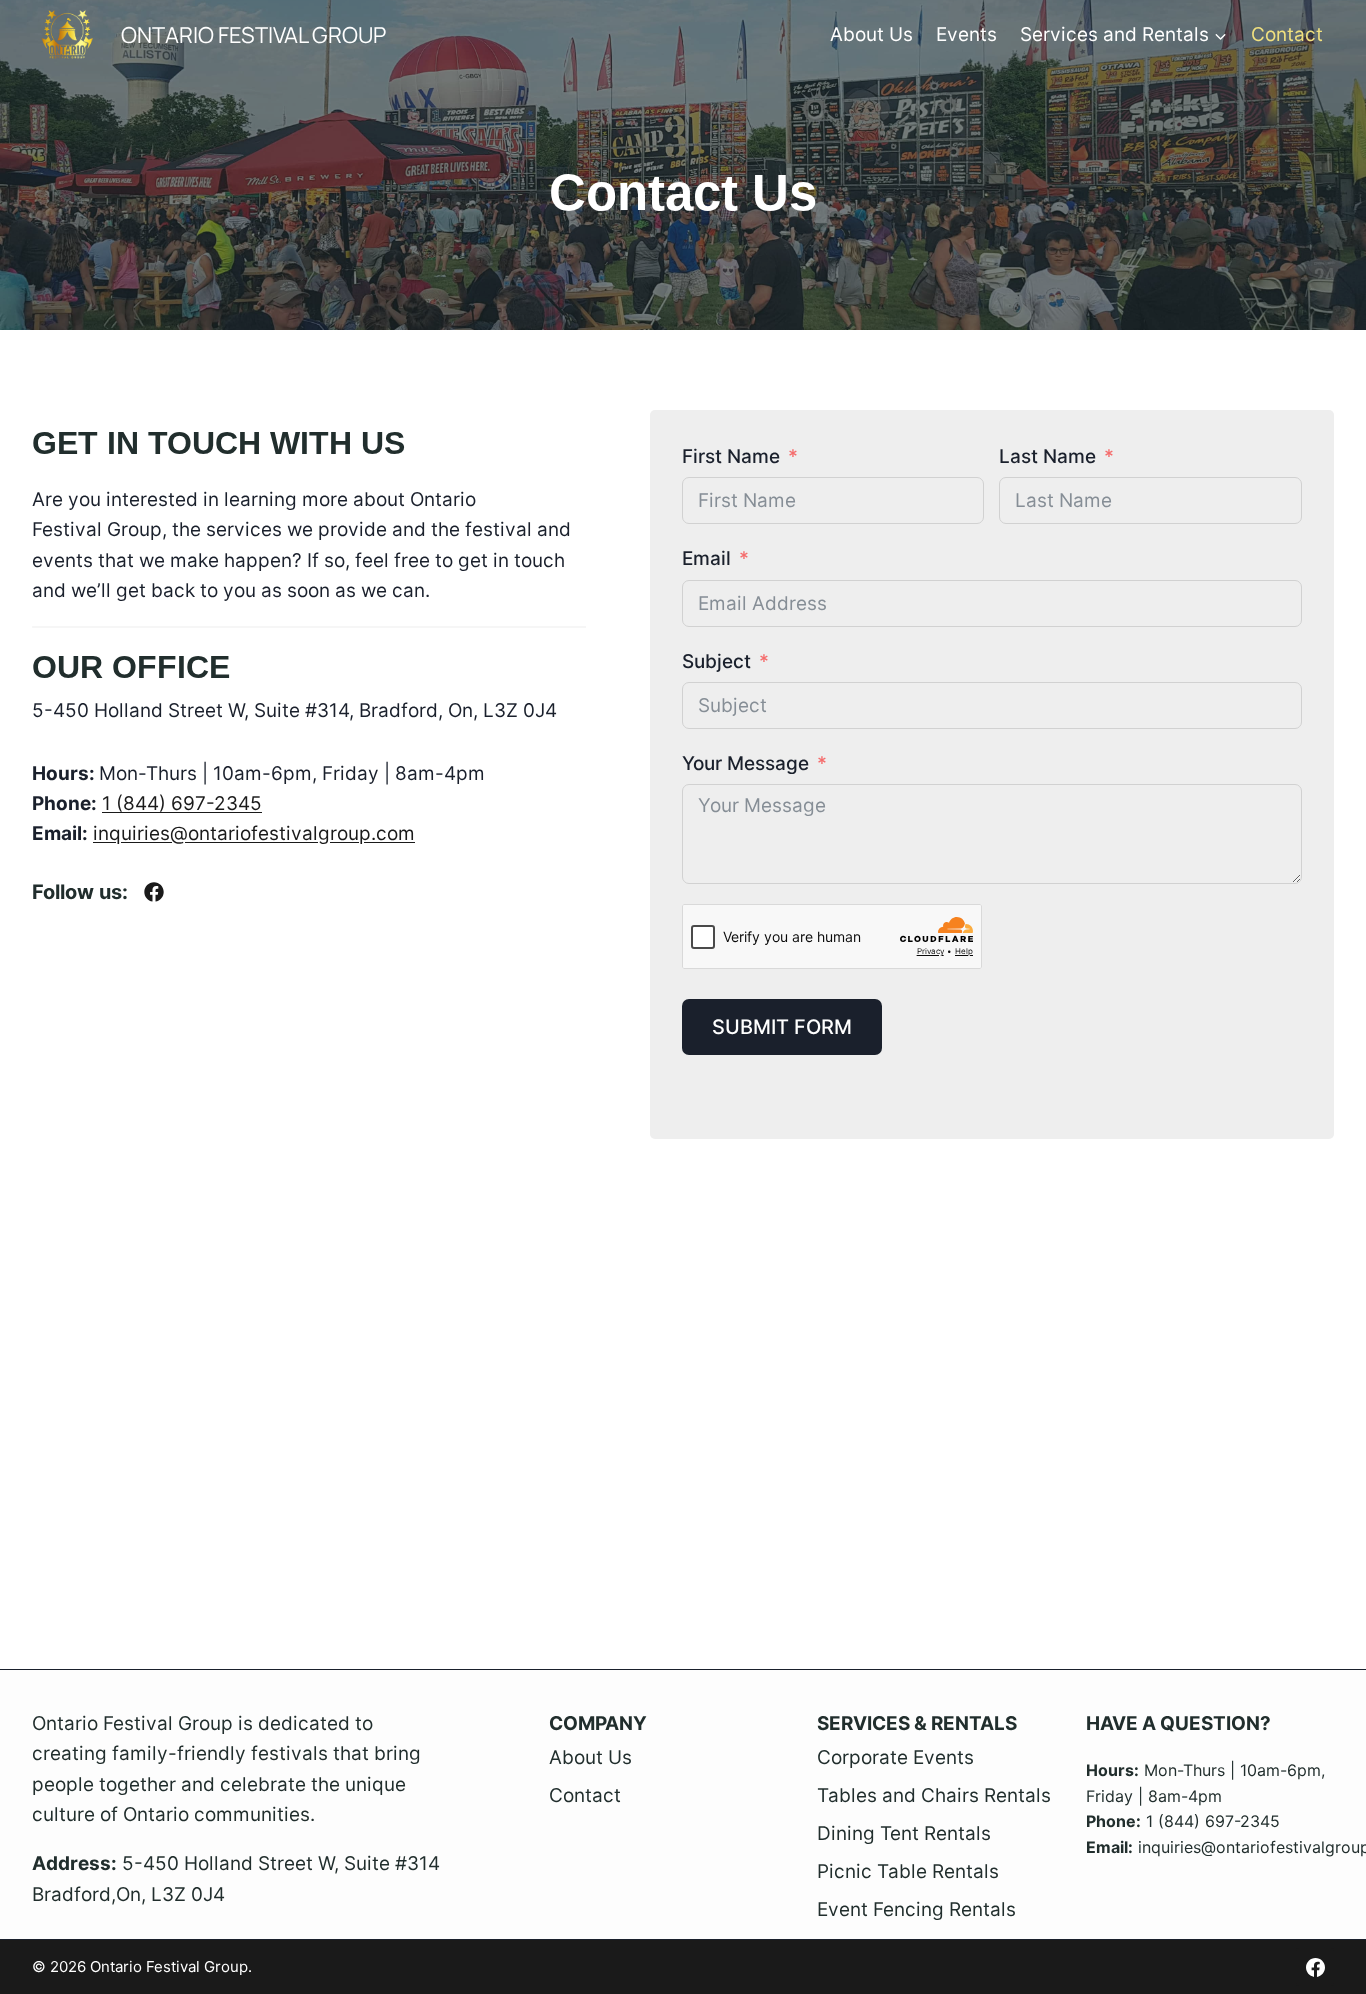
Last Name (1047, 456)
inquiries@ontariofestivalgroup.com (254, 833)
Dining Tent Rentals (904, 1833)
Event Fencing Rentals (916, 1909)
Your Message (745, 763)
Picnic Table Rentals (908, 1871)
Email (706, 558)
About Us (871, 34)
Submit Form (782, 1027)
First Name (731, 456)
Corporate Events (895, 1757)
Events (966, 34)
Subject (716, 661)
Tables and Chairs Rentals (934, 1795)
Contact (1287, 34)
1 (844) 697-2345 (182, 803)
